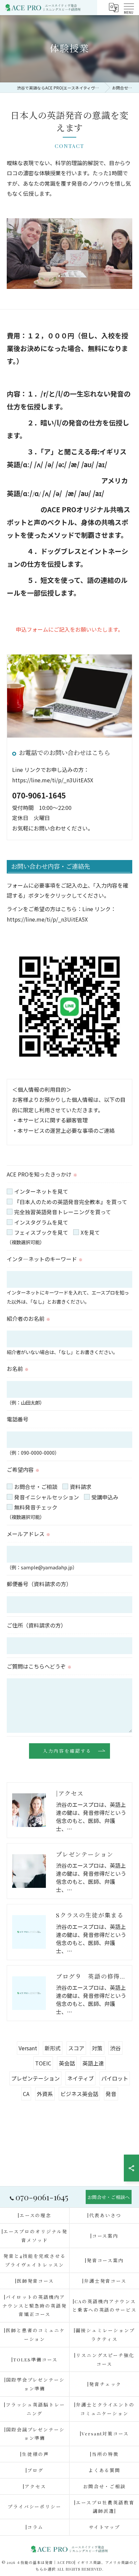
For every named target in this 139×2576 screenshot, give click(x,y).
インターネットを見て (41, 1191)
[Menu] (129, 7)
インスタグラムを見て (41, 1222)
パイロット (115, 2078)
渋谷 (115, 2048)
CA (26, 2094)
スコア (76, 2048)
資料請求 (81, 1487)
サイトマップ (105, 2527)
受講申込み (105, 1497)
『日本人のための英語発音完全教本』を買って (71, 1202)
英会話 (67, 2063)
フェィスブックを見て (41, 1232)
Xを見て (90, 1232)
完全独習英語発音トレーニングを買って (63, 1212)
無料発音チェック (36, 1507)
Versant (28, 2048)
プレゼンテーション (35, 2078)
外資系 (45, 2094)
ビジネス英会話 (79, 2094)
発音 (111, 2094)
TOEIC (43, 2063)
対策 (97, 2048)
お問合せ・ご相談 (36, 1487)
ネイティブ (80, 2078)
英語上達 (93, 2063)
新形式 (53, 2048)
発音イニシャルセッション (47, 1497)
